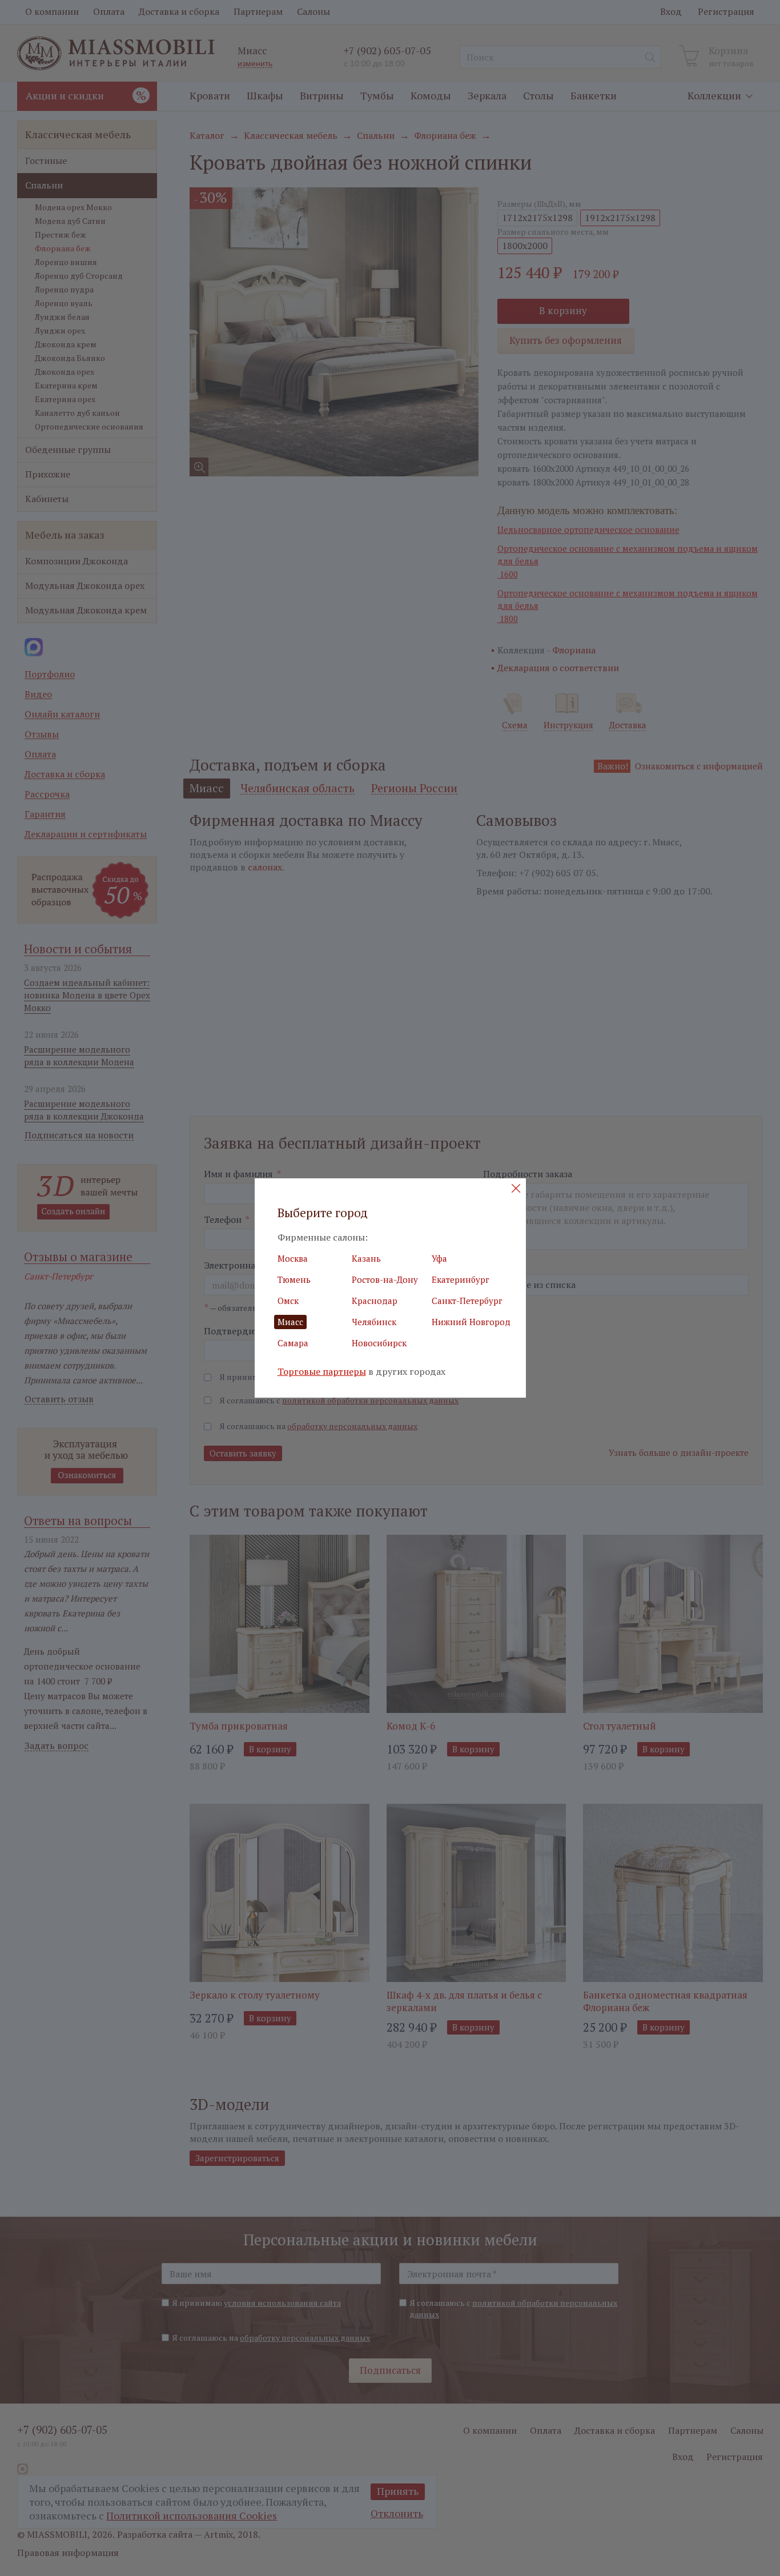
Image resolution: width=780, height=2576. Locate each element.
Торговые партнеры (322, 1372)
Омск (288, 1301)
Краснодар (375, 1301)
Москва (293, 1258)
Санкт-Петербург (467, 1301)
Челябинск (374, 1322)
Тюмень (294, 1279)
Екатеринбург (461, 1279)
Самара (293, 1343)
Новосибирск (379, 1343)
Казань (366, 1258)
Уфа (439, 1258)
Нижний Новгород (471, 1322)
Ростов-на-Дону (385, 1279)
